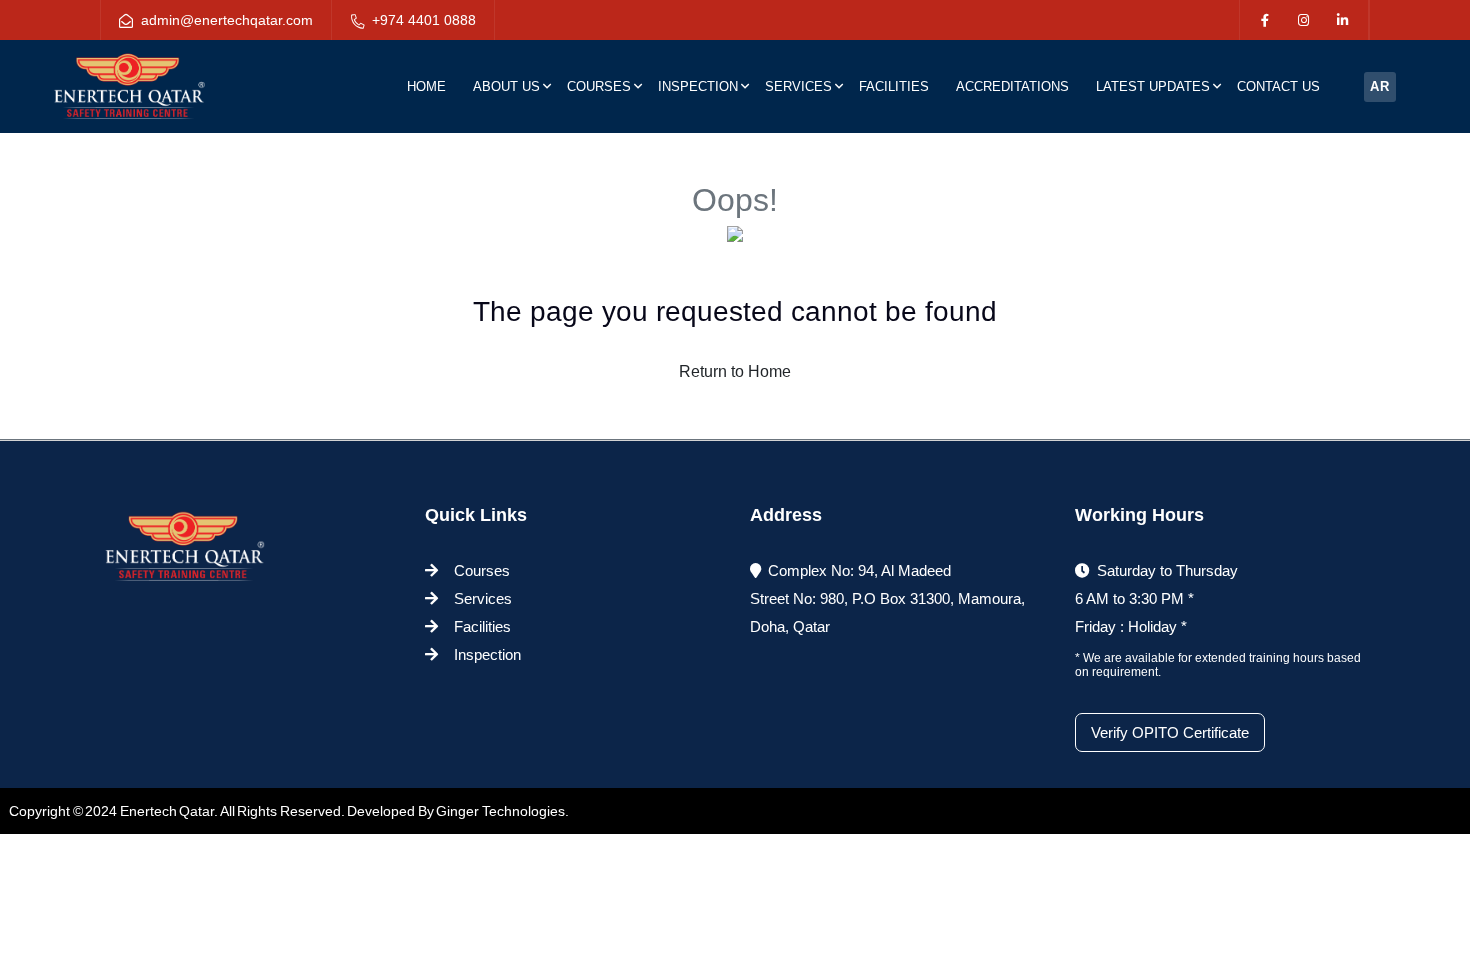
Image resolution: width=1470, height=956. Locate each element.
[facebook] (1264, 21)
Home (426, 86)
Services (798, 86)
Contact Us (1278, 86)
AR (1380, 86)
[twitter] (1303, 21)
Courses (599, 86)
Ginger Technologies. (502, 811)
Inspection (698, 86)
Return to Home (735, 371)
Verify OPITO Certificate (1170, 732)
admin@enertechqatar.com (227, 20)
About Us (506, 86)
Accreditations (1012, 86)
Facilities (894, 86)
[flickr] (1342, 21)
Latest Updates (1153, 86)
